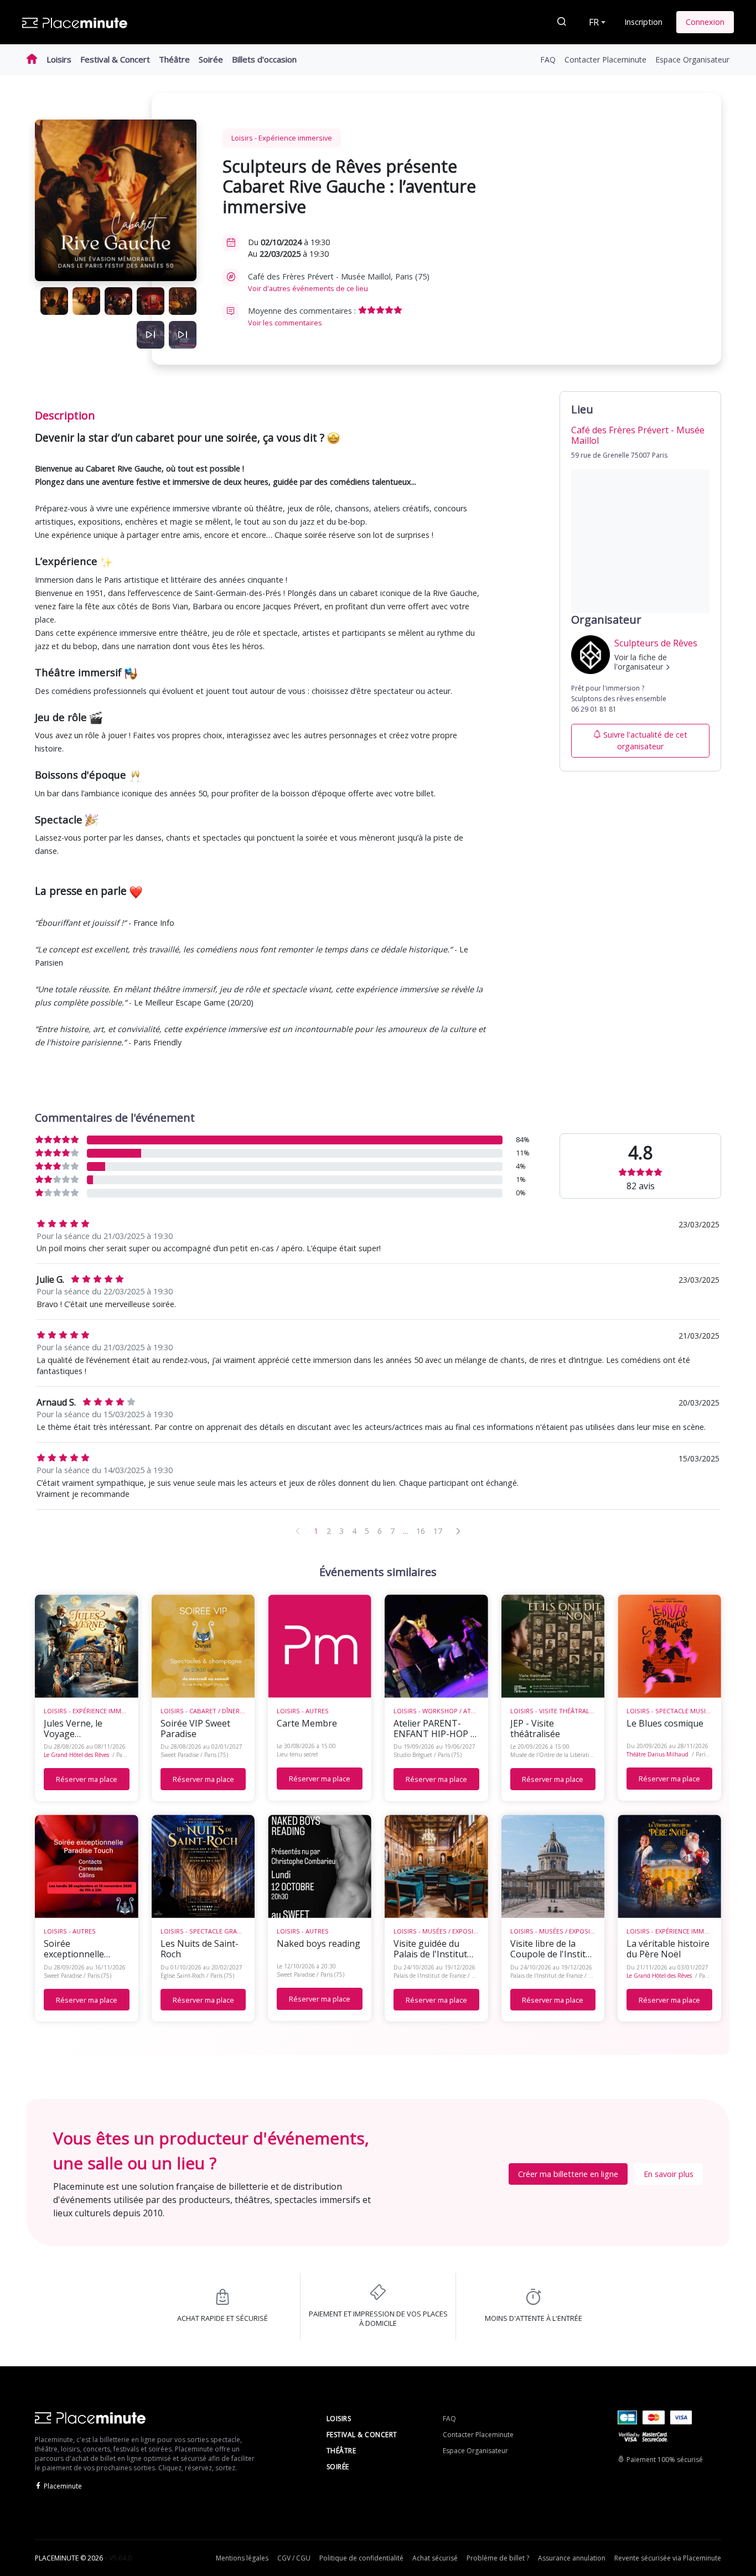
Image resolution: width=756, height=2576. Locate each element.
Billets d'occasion (264, 59)
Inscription (643, 22)
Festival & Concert (115, 59)
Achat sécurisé (435, 2558)
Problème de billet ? (498, 2558)
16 (421, 1531)
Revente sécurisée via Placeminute (668, 2558)
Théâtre (174, 59)
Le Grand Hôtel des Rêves (76, 1755)
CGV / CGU (294, 2558)
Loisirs (59, 59)
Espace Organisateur (692, 59)
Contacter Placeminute (605, 59)
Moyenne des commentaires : (303, 317)
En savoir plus (669, 2174)
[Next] (458, 1531)
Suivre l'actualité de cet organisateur (645, 741)
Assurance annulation (572, 2558)
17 (438, 1531)
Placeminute (63, 2486)
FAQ (548, 59)
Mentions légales (242, 2558)
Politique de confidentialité (361, 2558)
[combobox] (596, 22)
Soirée (211, 59)
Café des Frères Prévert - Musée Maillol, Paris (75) (339, 282)
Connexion (705, 22)
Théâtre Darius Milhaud (657, 1754)
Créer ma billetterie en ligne (568, 2174)
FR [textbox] (594, 22)
